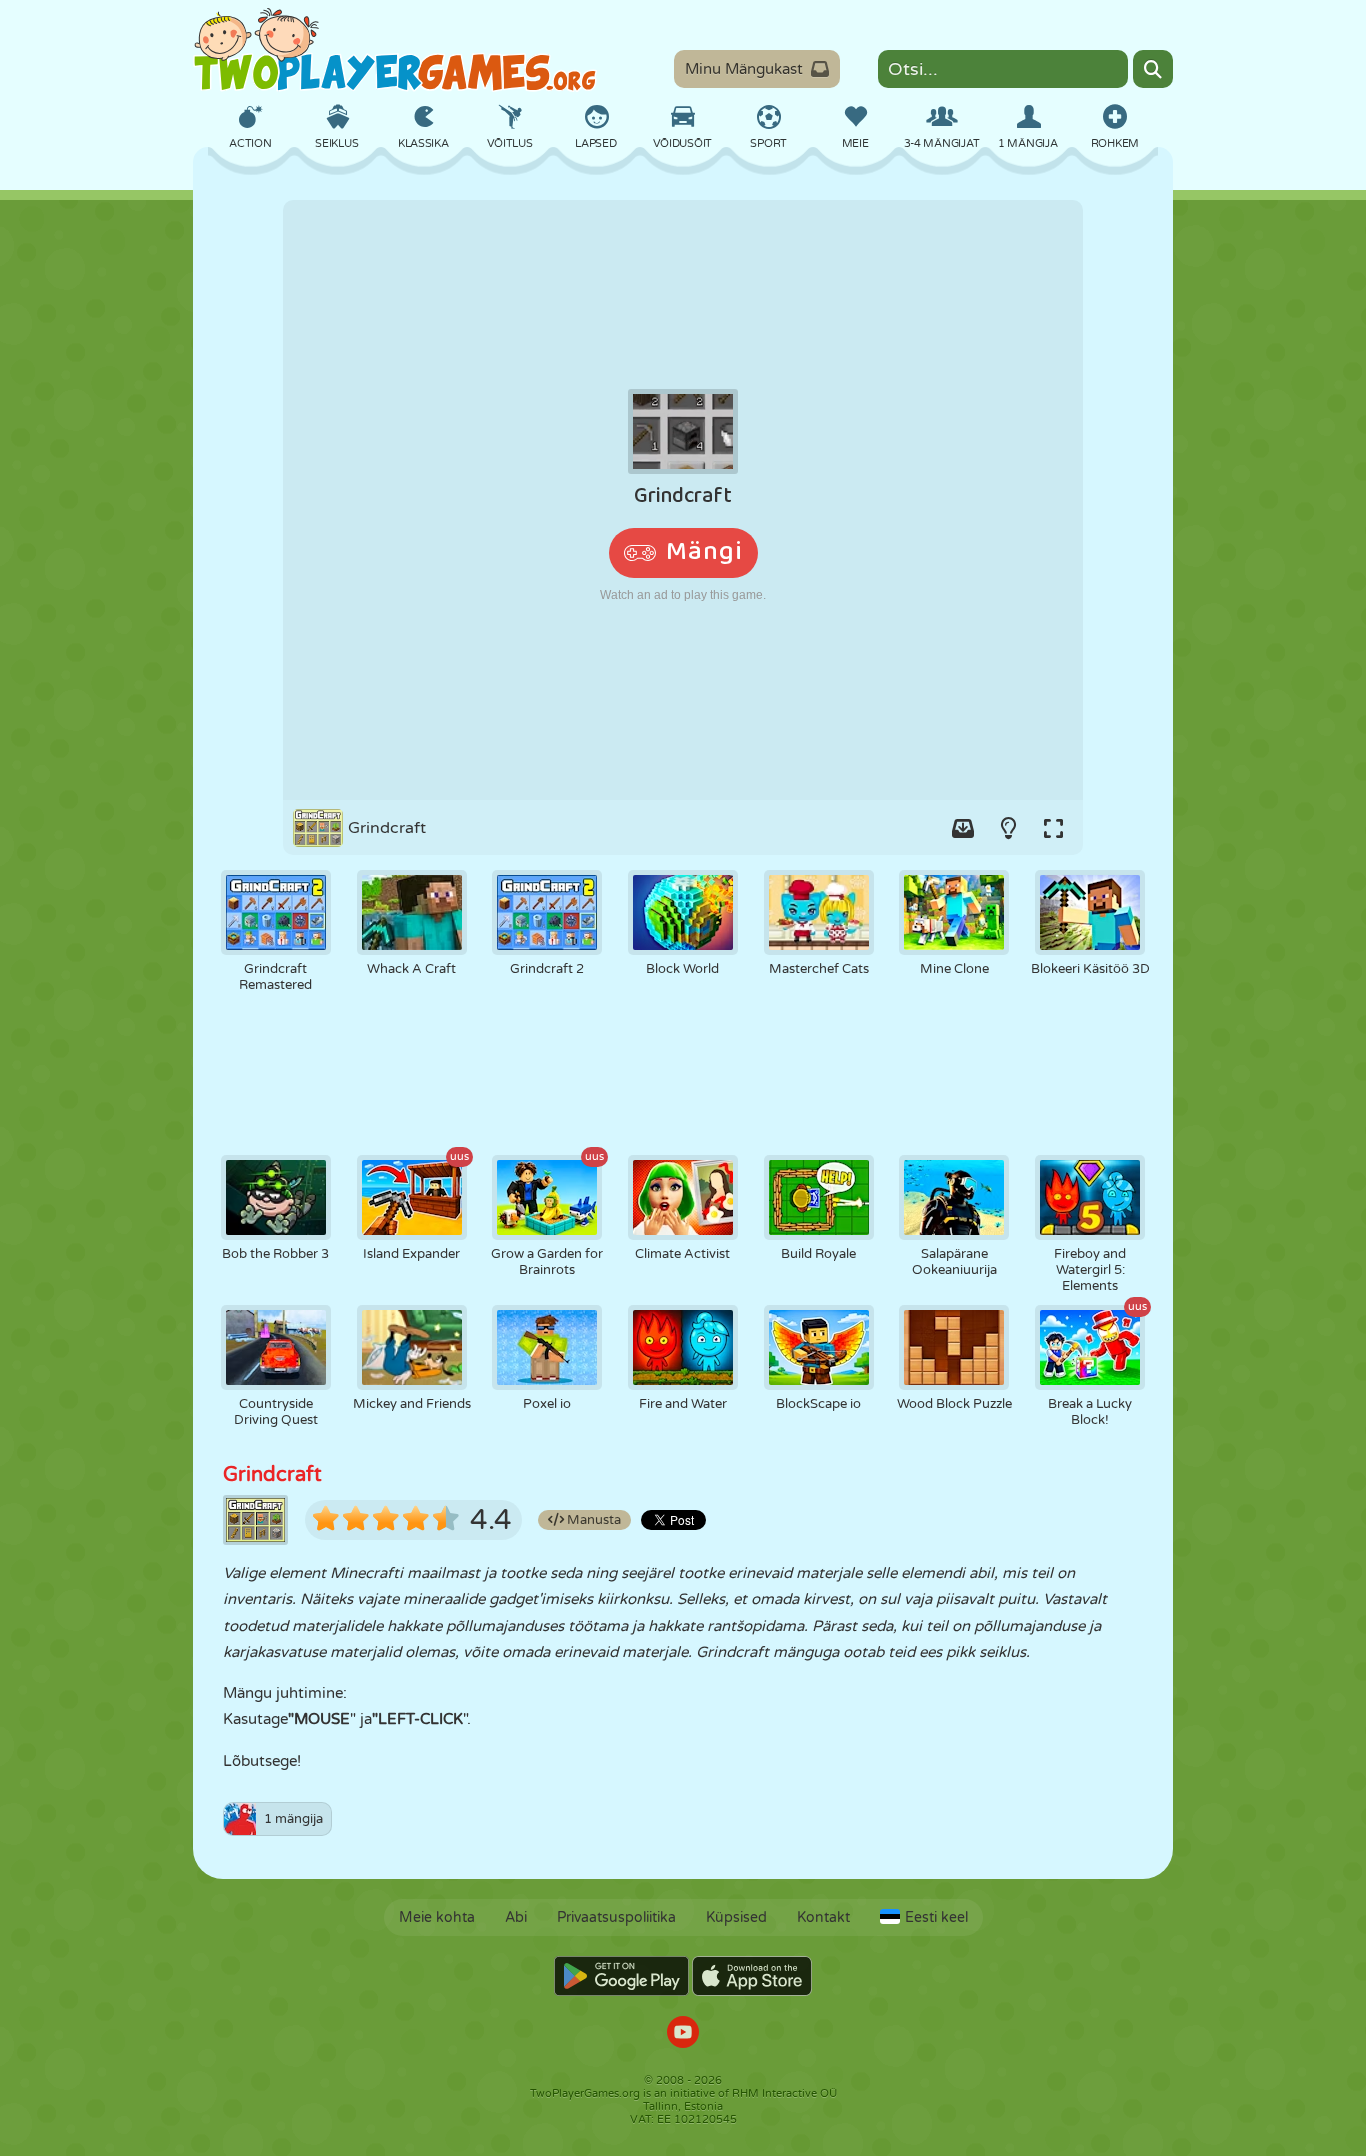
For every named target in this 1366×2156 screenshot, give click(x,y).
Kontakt (823, 1917)
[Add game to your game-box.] (963, 828)
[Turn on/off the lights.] (1008, 828)
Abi (516, 1917)
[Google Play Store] (621, 1976)
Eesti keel (936, 1917)
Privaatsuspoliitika (616, 1917)
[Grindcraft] (683, 500)
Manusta (592, 1520)
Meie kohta (437, 1917)
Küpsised (736, 1917)
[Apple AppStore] (752, 1976)
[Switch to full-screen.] (1053, 828)
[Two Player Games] (395, 50)
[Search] (1153, 69)
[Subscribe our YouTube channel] (683, 2034)
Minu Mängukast (744, 69)
